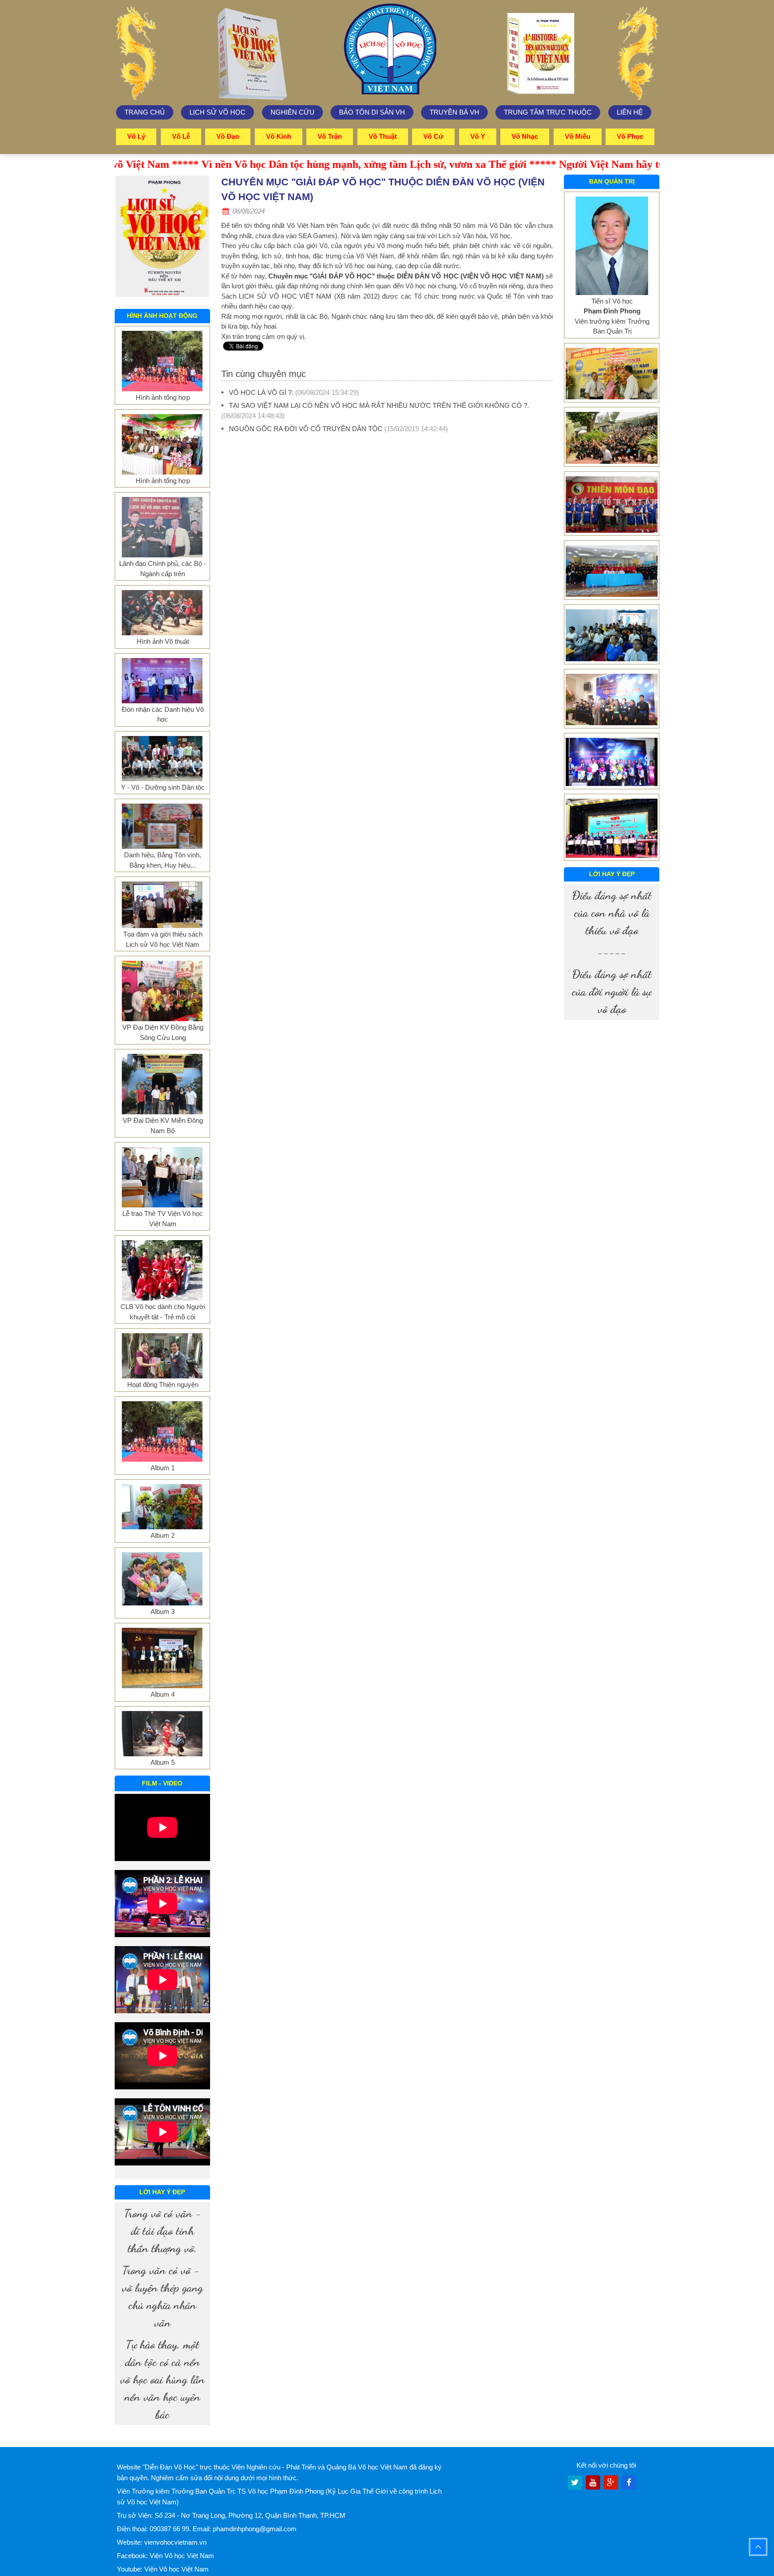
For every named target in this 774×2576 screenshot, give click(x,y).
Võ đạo (228, 136)
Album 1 (163, 1468)
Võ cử (433, 136)
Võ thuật (383, 136)
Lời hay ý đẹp (162, 2192)
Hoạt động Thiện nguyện (163, 1384)
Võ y (478, 136)
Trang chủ (145, 112)
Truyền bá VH (454, 112)
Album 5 (163, 1762)
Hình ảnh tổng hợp (163, 397)
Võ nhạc (525, 136)
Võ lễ (181, 136)
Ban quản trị (612, 181)
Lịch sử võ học (217, 112)
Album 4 (163, 1694)
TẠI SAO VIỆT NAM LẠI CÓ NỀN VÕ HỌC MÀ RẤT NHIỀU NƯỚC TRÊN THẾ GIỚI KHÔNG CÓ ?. (379, 405)
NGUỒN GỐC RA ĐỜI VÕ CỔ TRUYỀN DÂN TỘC (306, 429)
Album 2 (163, 1535)
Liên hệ (630, 112)
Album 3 (163, 1611)
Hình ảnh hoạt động (162, 316)
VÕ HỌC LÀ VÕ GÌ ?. (261, 392)
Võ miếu (578, 136)
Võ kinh (279, 136)
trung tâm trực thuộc (548, 112)
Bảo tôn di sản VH (372, 112)
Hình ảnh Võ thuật (163, 641)
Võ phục (630, 136)
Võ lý (136, 136)
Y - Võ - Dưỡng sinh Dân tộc (163, 787)
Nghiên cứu (292, 112)
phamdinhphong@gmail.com (255, 2529)
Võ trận (330, 136)
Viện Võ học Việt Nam (182, 2556)
